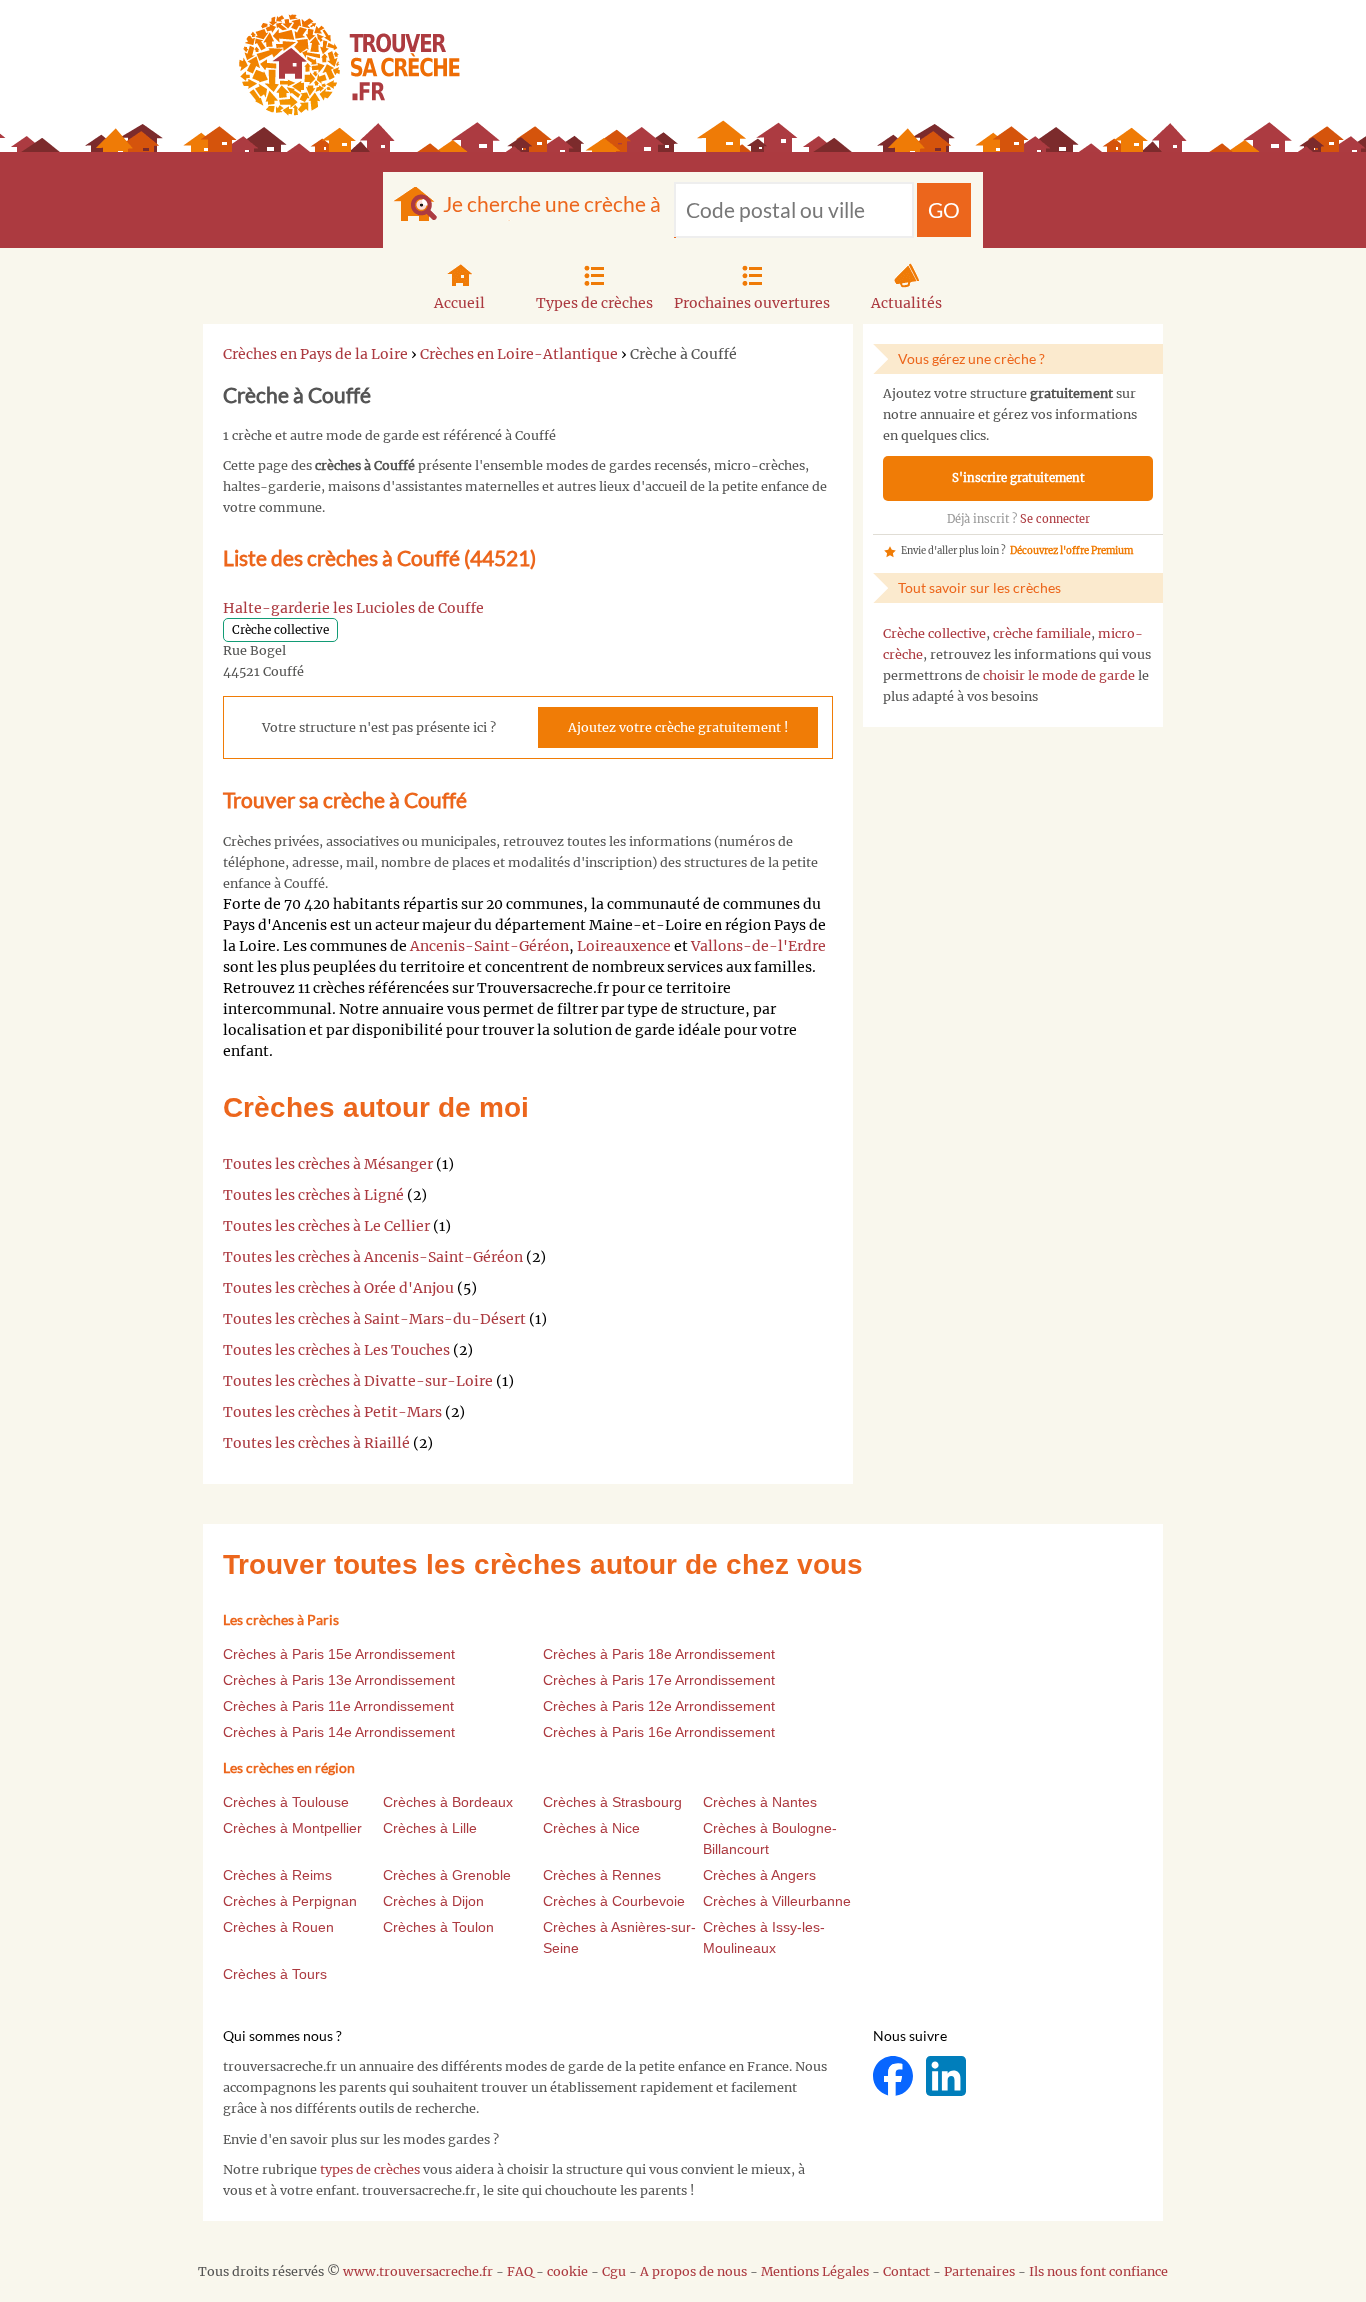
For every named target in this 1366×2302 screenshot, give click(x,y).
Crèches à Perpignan (290, 1901)
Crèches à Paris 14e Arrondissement (339, 1732)
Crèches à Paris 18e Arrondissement (659, 1654)
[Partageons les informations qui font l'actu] (894, 2075)
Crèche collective (934, 633)
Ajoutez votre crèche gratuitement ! (678, 727)
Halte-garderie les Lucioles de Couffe (353, 608)
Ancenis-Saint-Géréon (489, 946)
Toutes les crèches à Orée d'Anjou (338, 1288)
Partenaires (979, 2271)
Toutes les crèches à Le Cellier (326, 1226)
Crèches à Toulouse (286, 1802)
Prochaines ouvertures (752, 303)
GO (944, 209)
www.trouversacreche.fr (418, 2271)
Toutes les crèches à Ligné (313, 1195)
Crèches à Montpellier (292, 1828)
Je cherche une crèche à (552, 203)
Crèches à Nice (591, 1828)
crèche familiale (1042, 633)
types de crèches (370, 2169)
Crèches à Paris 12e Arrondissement (659, 1706)
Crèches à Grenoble (447, 1875)
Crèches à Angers (759, 1875)
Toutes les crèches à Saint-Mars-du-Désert (374, 1319)
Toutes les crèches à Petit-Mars (332, 1412)
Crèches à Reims (277, 1875)
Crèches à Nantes (760, 1802)
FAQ (520, 2271)
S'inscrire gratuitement (1018, 478)
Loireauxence (624, 946)
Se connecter (1055, 519)
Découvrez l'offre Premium (1071, 551)
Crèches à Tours (275, 1974)
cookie (567, 2271)
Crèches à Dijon (433, 1901)
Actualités (906, 303)
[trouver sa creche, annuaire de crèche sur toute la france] (341, 64)
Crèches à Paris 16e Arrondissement (659, 1732)
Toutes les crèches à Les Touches (336, 1350)
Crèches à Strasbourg (612, 1802)
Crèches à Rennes (602, 1875)
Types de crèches (594, 303)
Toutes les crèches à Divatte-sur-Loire (358, 1381)
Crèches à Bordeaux (448, 1802)
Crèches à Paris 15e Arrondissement (339, 1654)
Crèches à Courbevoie (614, 1901)
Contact (906, 2271)
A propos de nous (693, 2271)
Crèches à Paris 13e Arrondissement (339, 1680)
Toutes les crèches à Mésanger (328, 1164)
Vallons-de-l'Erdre (758, 946)
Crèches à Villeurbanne (777, 1901)
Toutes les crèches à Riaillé (316, 1443)
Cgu (614, 2271)
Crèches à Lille (430, 1828)
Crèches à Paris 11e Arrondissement (338, 1706)
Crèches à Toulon (438, 1927)
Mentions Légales (815, 2271)
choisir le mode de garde (1059, 675)
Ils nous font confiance (1098, 2271)
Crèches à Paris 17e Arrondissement (659, 1680)
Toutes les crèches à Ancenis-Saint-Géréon (373, 1257)
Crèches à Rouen (278, 1927)
